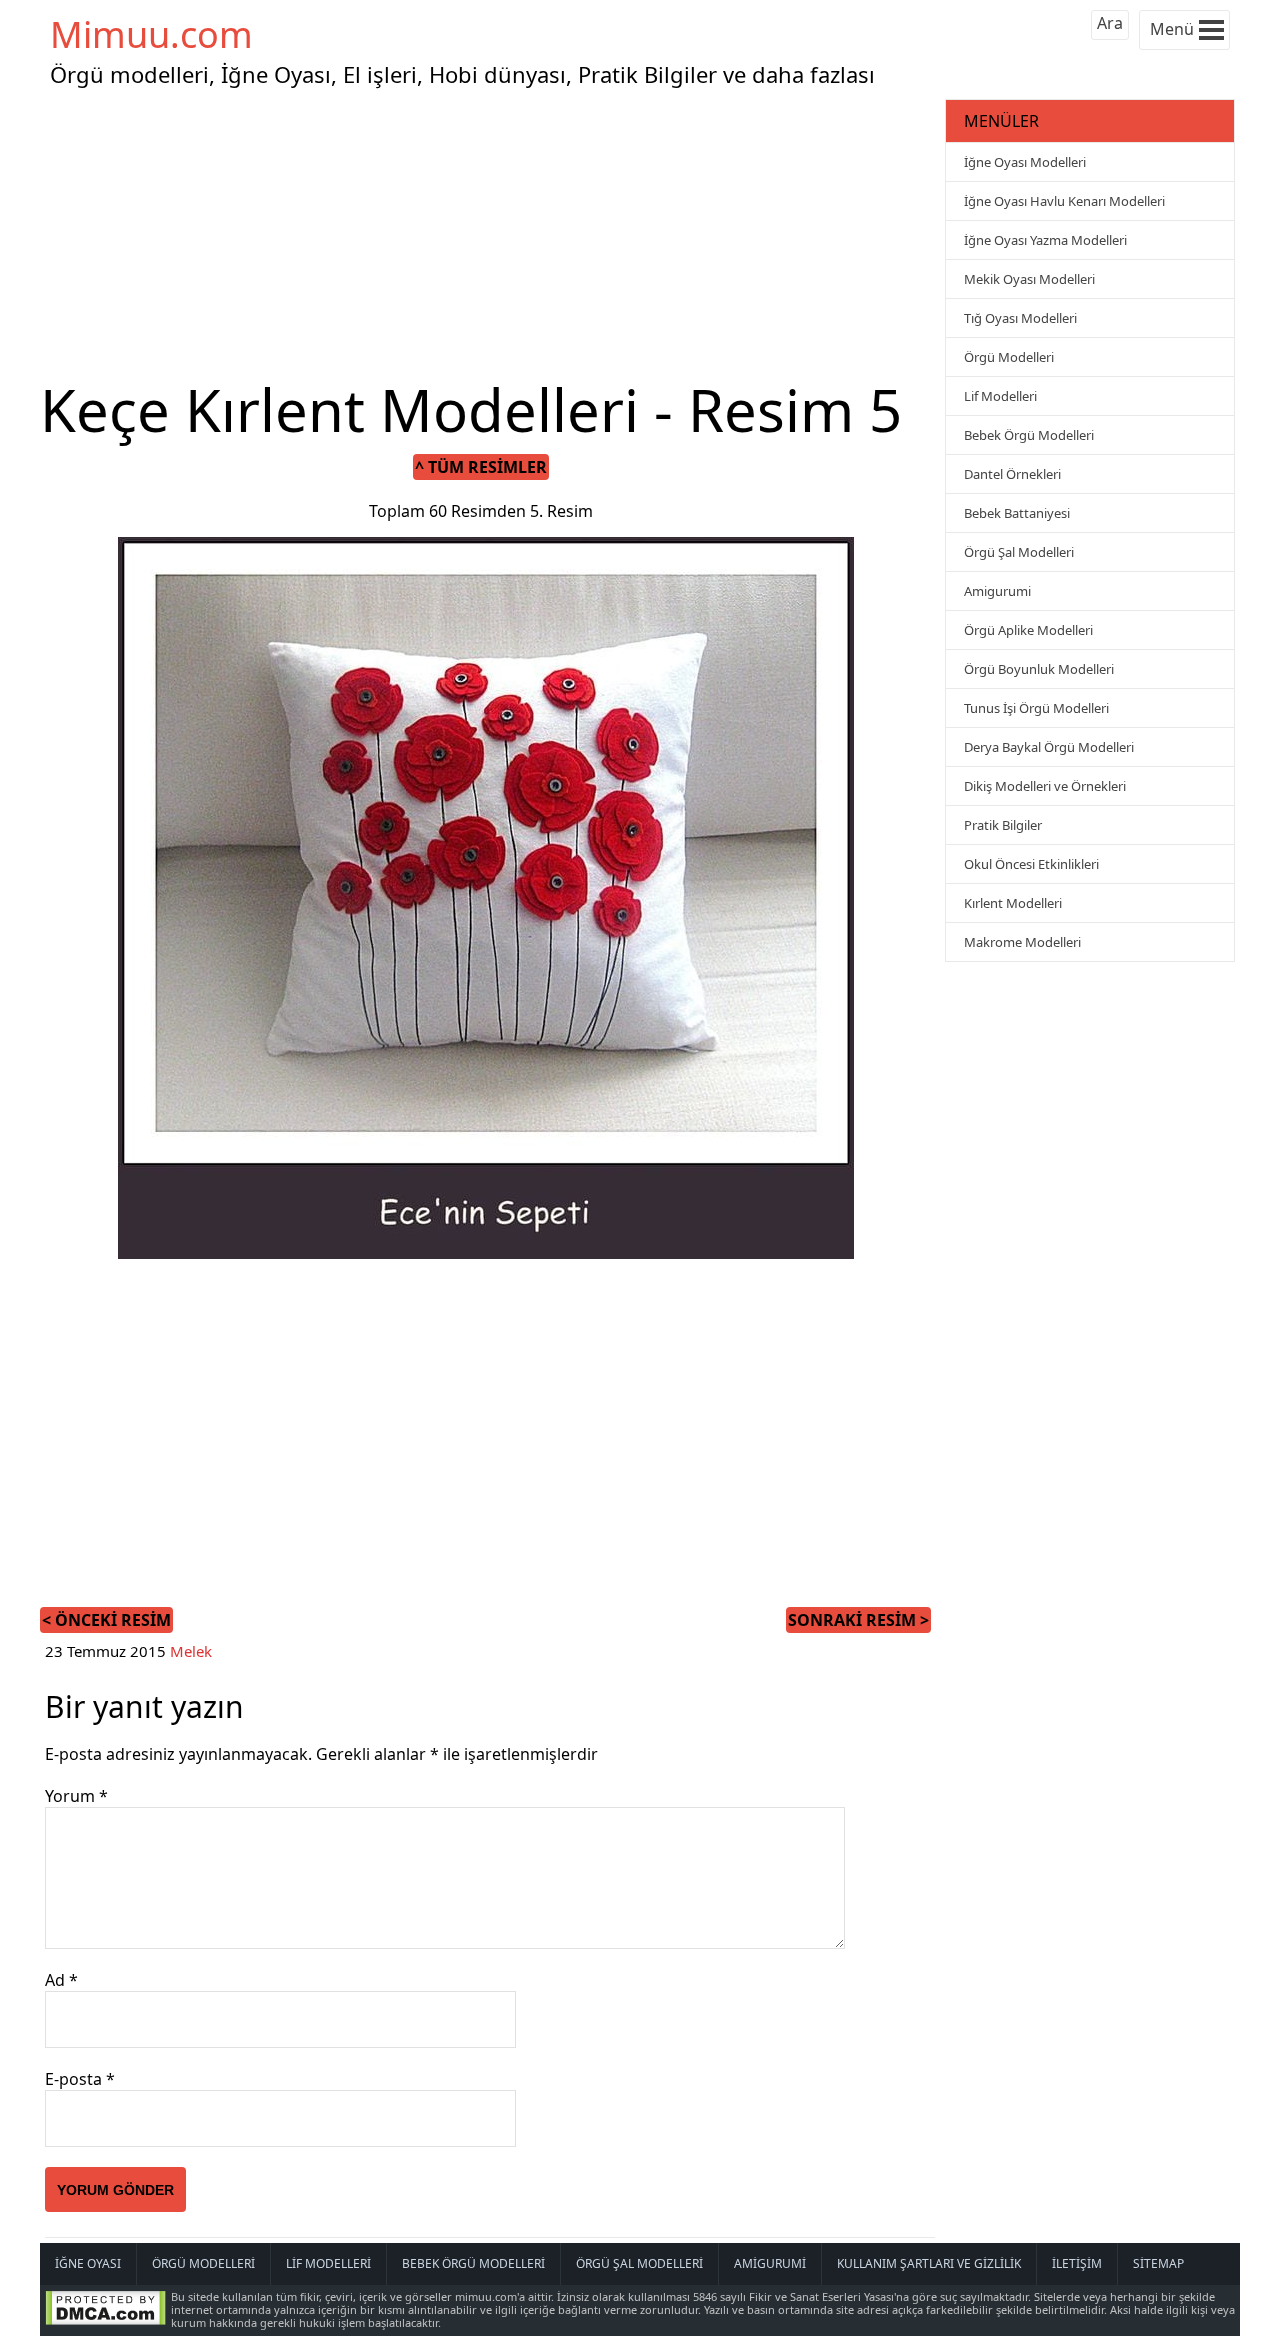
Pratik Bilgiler (1003, 825)
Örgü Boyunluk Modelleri (1039, 669)
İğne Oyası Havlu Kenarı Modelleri (1064, 201)
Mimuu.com (151, 34)
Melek (191, 1651)
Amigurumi (997, 591)
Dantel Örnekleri (1012, 474)
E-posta (80, 2079)
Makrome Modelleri (1022, 942)
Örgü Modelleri (1009, 357)
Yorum (76, 1796)
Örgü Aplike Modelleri (1028, 630)
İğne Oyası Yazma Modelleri (1045, 240)
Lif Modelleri (1000, 396)
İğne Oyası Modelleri (1025, 162)
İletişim (1077, 2263)
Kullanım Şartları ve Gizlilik (929, 2263)
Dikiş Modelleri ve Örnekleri (1045, 786)
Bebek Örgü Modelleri (1029, 435)
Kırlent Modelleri (1013, 903)
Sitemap (1158, 2263)
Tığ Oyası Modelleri (1020, 318)
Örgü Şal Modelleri (1019, 552)
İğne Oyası (88, 2263)
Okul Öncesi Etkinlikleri (1031, 864)
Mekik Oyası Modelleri (1029, 279)
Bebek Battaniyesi (1017, 513)
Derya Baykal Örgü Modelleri (1049, 747)
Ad (61, 1980)
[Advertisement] (490, 234)
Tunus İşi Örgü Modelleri (1036, 708)
